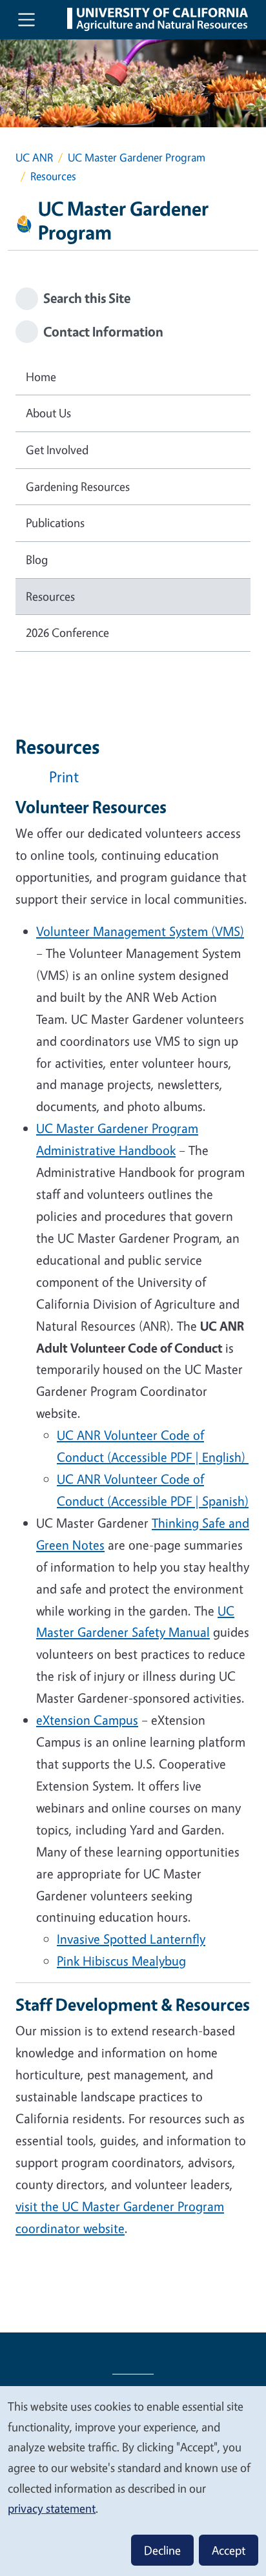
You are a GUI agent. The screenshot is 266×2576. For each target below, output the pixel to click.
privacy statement (52, 2508)
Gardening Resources (78, 486)
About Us (48, 413)
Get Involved (57, 450)
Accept (229, 2550)
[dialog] (133, 2480)
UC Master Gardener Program (137, 157)
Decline (162, 2550)
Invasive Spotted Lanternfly (131, 1939)
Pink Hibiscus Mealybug (121, 1961)
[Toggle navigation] (26, 19)
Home (41, 377)
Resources (50, 596)
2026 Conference (67, 632)
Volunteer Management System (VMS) (140, 931)
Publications (55, 523)
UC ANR (34, 157)
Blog (37, 559)
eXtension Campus (87, 1720)
